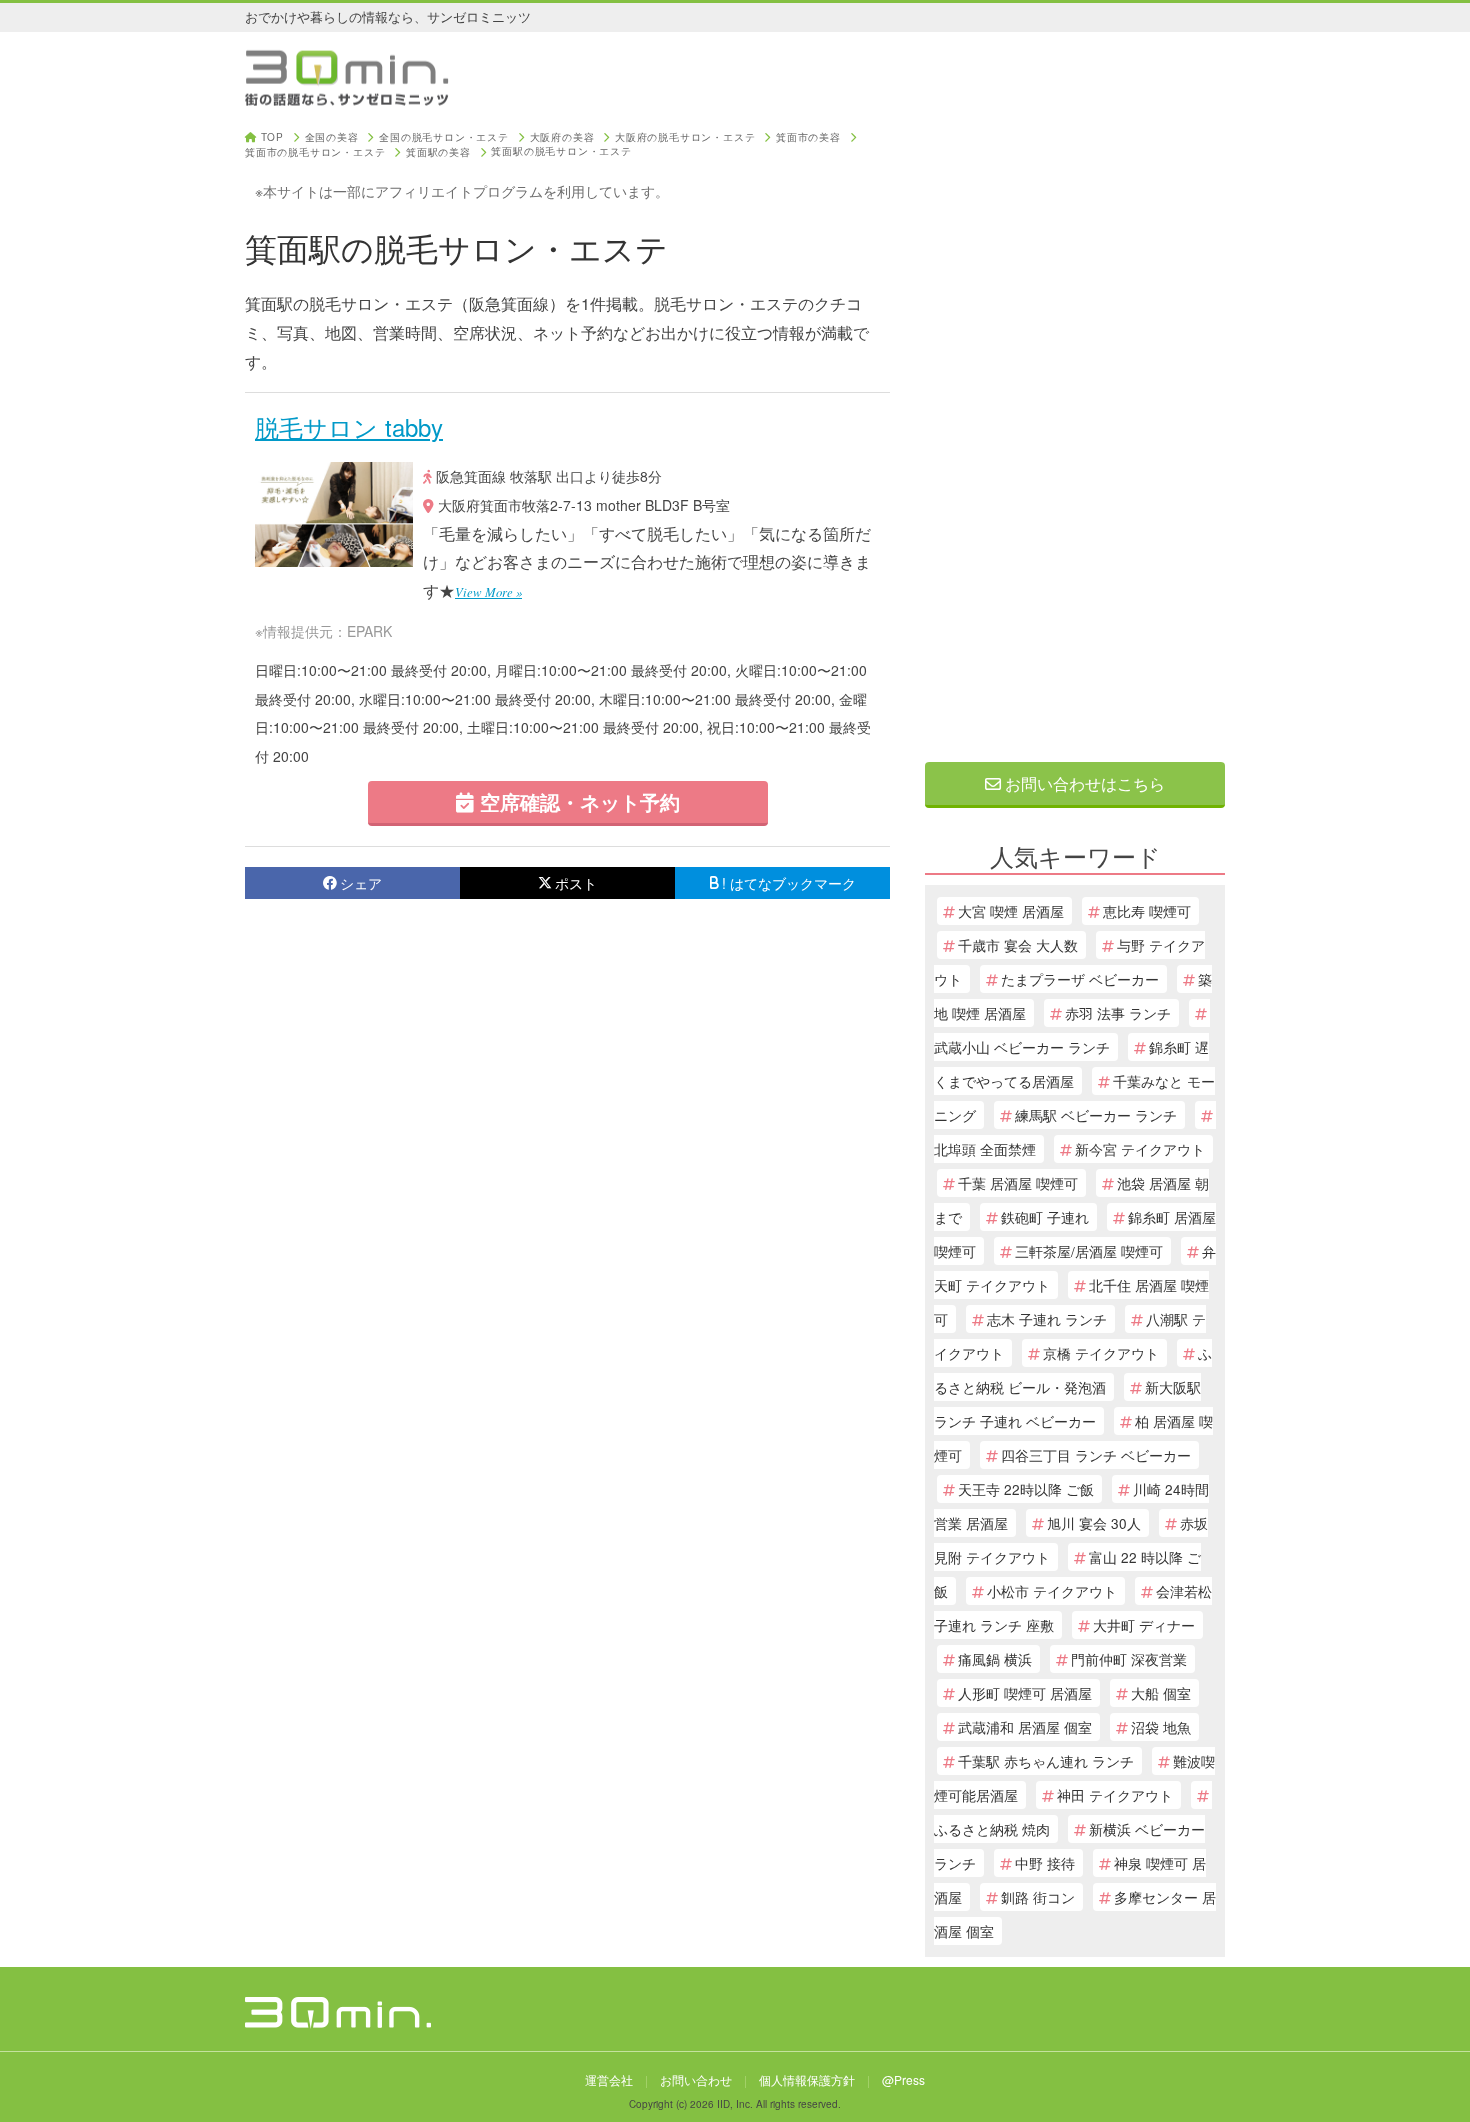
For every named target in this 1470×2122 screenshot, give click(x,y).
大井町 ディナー (1144, 1625)
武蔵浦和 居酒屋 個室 (1025, 1727)
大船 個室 (1161, 1693)
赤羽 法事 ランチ (1118, 1013)
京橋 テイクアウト (1101, 1353)
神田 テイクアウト (1115, 1795)
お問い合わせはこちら (1083, 783)
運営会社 (609, 2079)
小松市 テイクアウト (1052, 1591)
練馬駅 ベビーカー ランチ (1096, 1115)
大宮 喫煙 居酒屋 (1011, 911)
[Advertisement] (1075, 432)
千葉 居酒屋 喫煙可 (1018, 1183)
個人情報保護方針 (807, 2079)
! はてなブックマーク (789, 883)
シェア (361, 883)
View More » (488, 591)
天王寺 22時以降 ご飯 (1026, 1489)
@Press (903, 2079)
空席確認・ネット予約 (577, 801)
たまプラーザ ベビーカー (1080, 979)
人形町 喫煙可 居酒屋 (1025, 1693)
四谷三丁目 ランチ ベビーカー (1096, 1455)
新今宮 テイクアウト (1140, 1149)
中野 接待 (1045, 1863)
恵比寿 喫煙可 (1147, 911)
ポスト (576, 883)
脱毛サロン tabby (349, 426)
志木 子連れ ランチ (1047, 1319)
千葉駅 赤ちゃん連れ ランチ (1046, 1761)
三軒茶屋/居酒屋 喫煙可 (1089, 1251)
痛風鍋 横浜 (995, 1659)
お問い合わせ (696, 2079)
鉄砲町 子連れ (1045, 1217)
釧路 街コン (1038, 1897)
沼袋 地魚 (1161, 1727)
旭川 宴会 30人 (1094, 1523)
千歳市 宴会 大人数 (1018, 945)
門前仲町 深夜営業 (1129, 1659)
